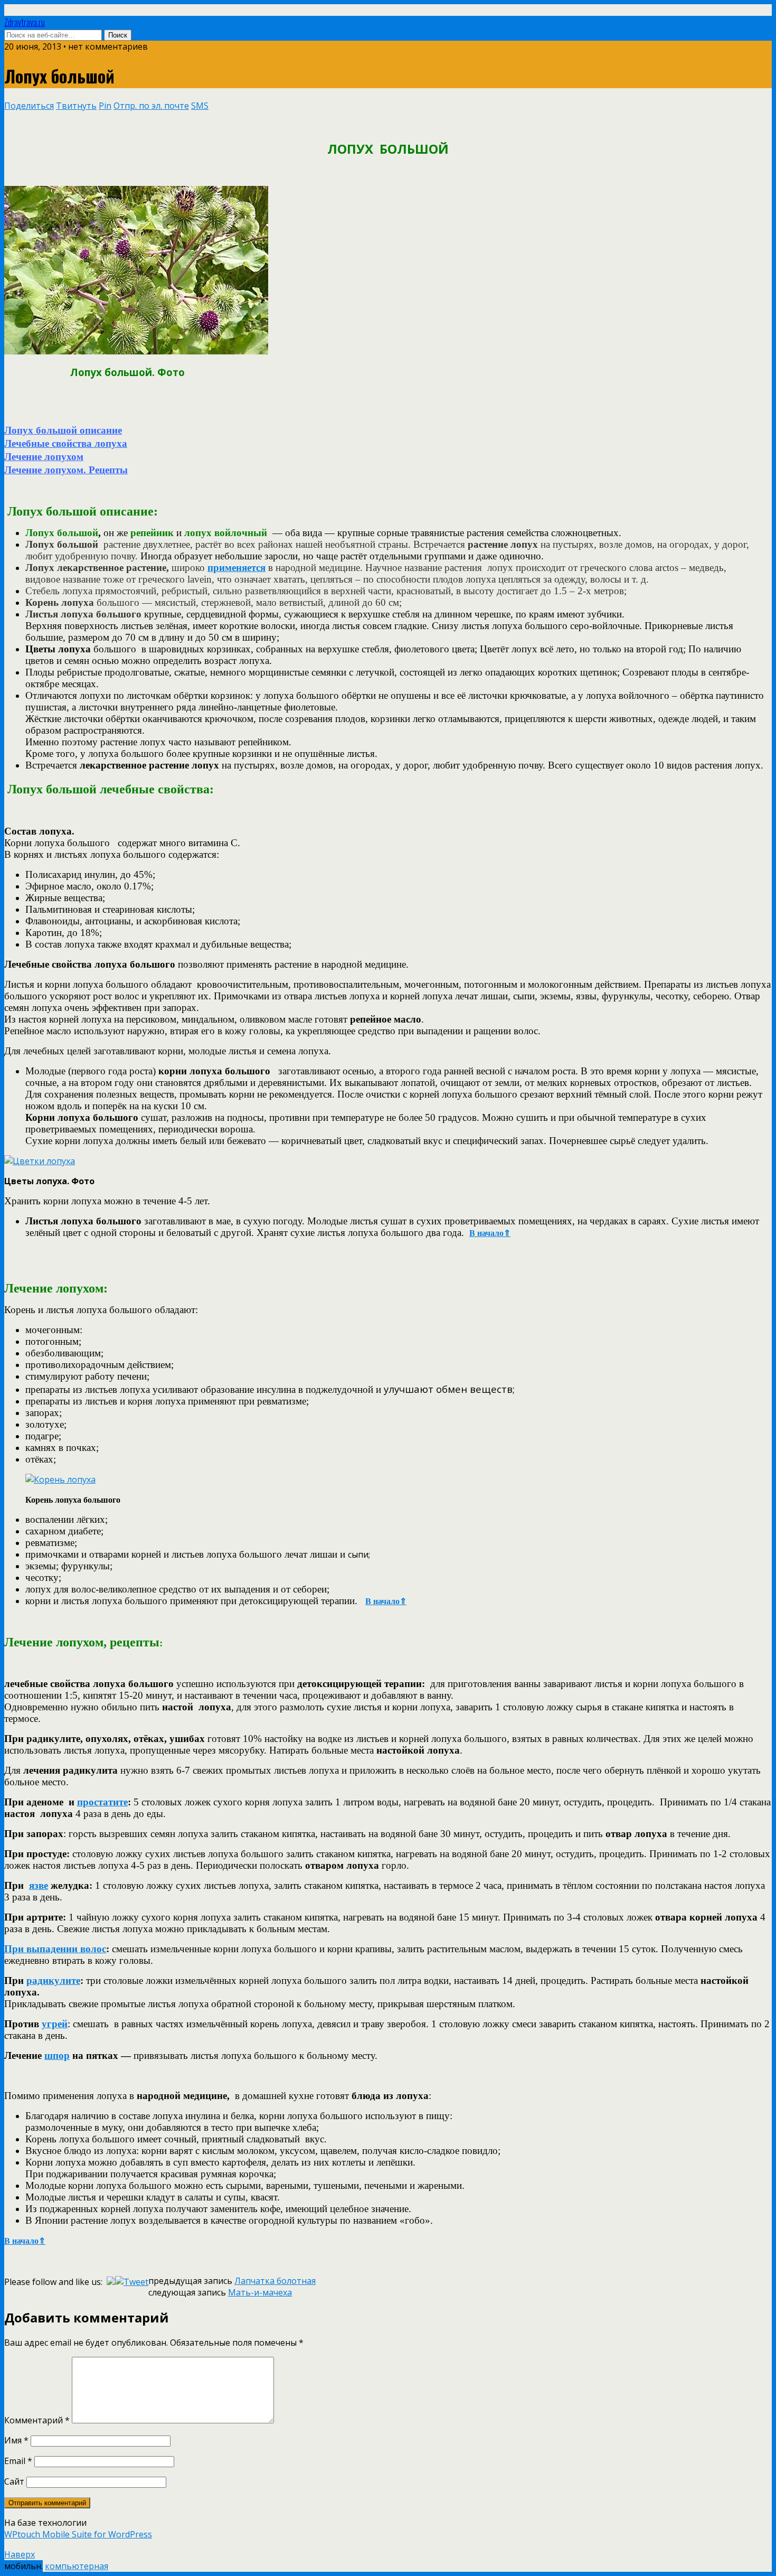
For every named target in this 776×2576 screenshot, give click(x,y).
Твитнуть (76, 106)
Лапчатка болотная (275, 2281)
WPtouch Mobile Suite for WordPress (78, 2534)
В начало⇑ (490, 1233)
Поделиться (29, 106)
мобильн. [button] (23, 2566)
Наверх (20, 2554)
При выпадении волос (55, 1949)
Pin (105, 106)
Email (18, 2461)
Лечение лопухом (44, 457)
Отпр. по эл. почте (151, 106)
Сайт (14, 2481)
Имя (16, 2440)
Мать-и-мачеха (260, 2292)
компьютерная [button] (77, 2566)
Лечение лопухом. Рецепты (66, 470)
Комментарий (37, 2420)
